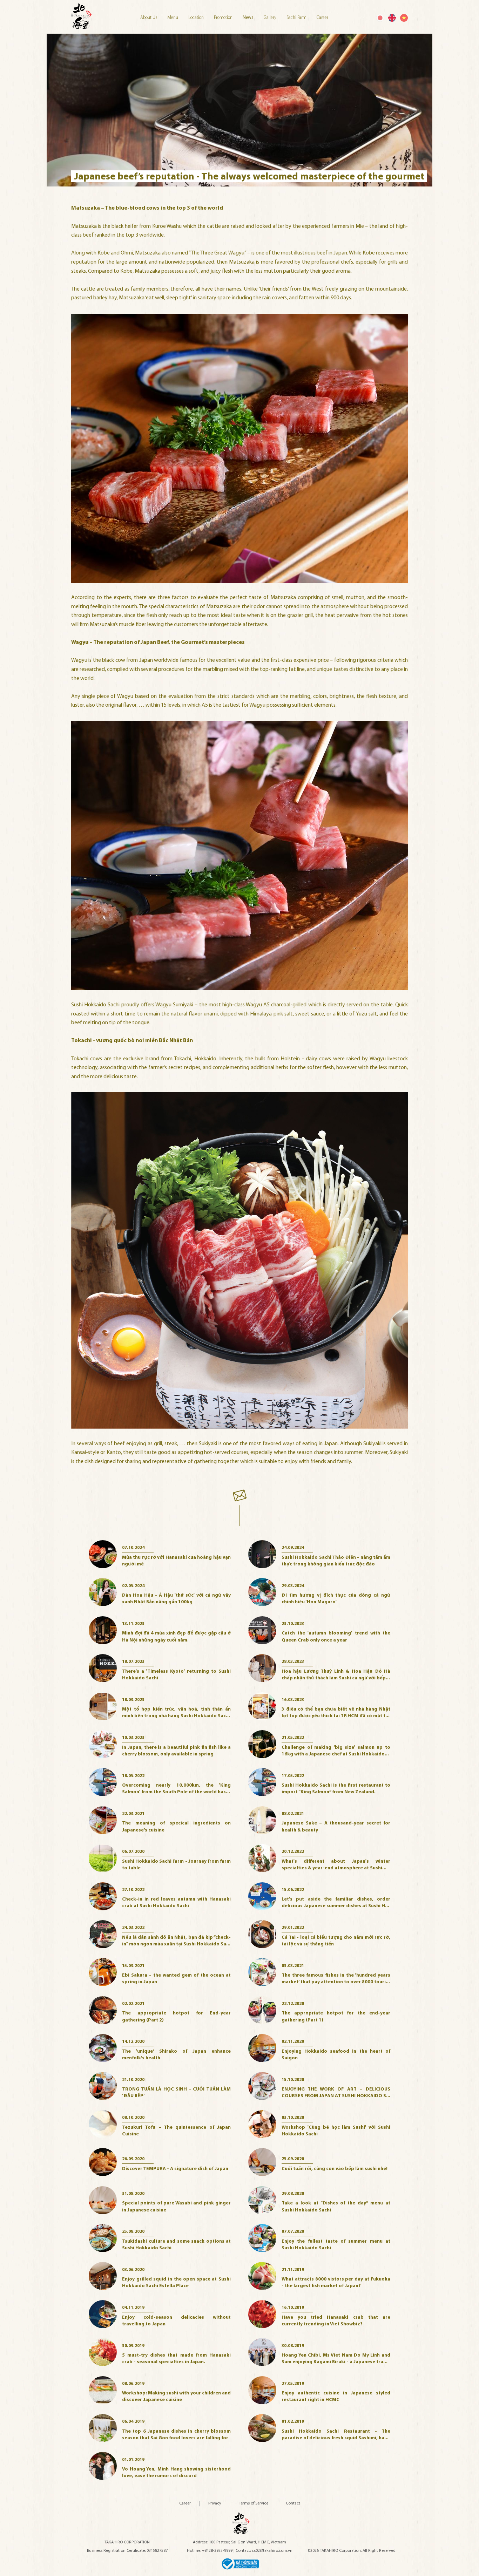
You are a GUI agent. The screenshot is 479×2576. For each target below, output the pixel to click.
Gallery (271, 18)
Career (322, 18)
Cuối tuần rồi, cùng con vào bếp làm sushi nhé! (335, 2169)
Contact (293, 2503)
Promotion (224, 18)
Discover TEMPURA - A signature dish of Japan (175, 2169)
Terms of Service (254, 2503)
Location (197, 18)
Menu (173, 18)
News (249, 18)
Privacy (215, 2503)
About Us (149, 18)
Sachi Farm (297, 18)
